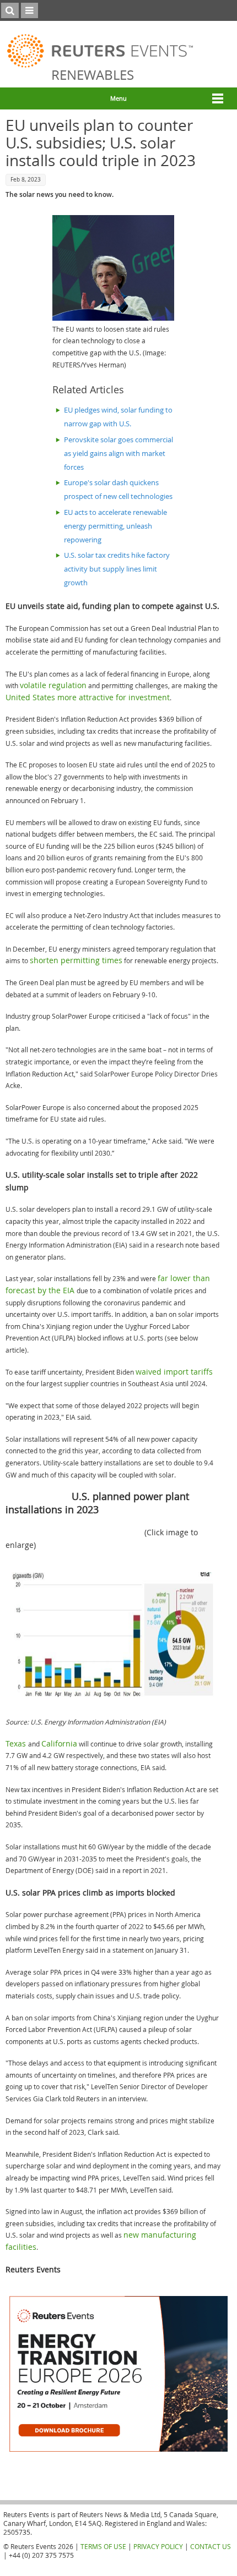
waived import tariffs (174, 1372)
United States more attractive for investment (88, 697)
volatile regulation (53, 685)
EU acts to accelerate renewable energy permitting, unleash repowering (115, 526)
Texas (17, 1743)
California (59, 1743)
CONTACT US (211, 2546)
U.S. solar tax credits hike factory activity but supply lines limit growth (117, 569)
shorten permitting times (76, 960)
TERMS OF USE (103, 2546)
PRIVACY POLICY (158, 2546)
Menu (118, 98)
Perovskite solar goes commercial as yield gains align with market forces (118, 454)
